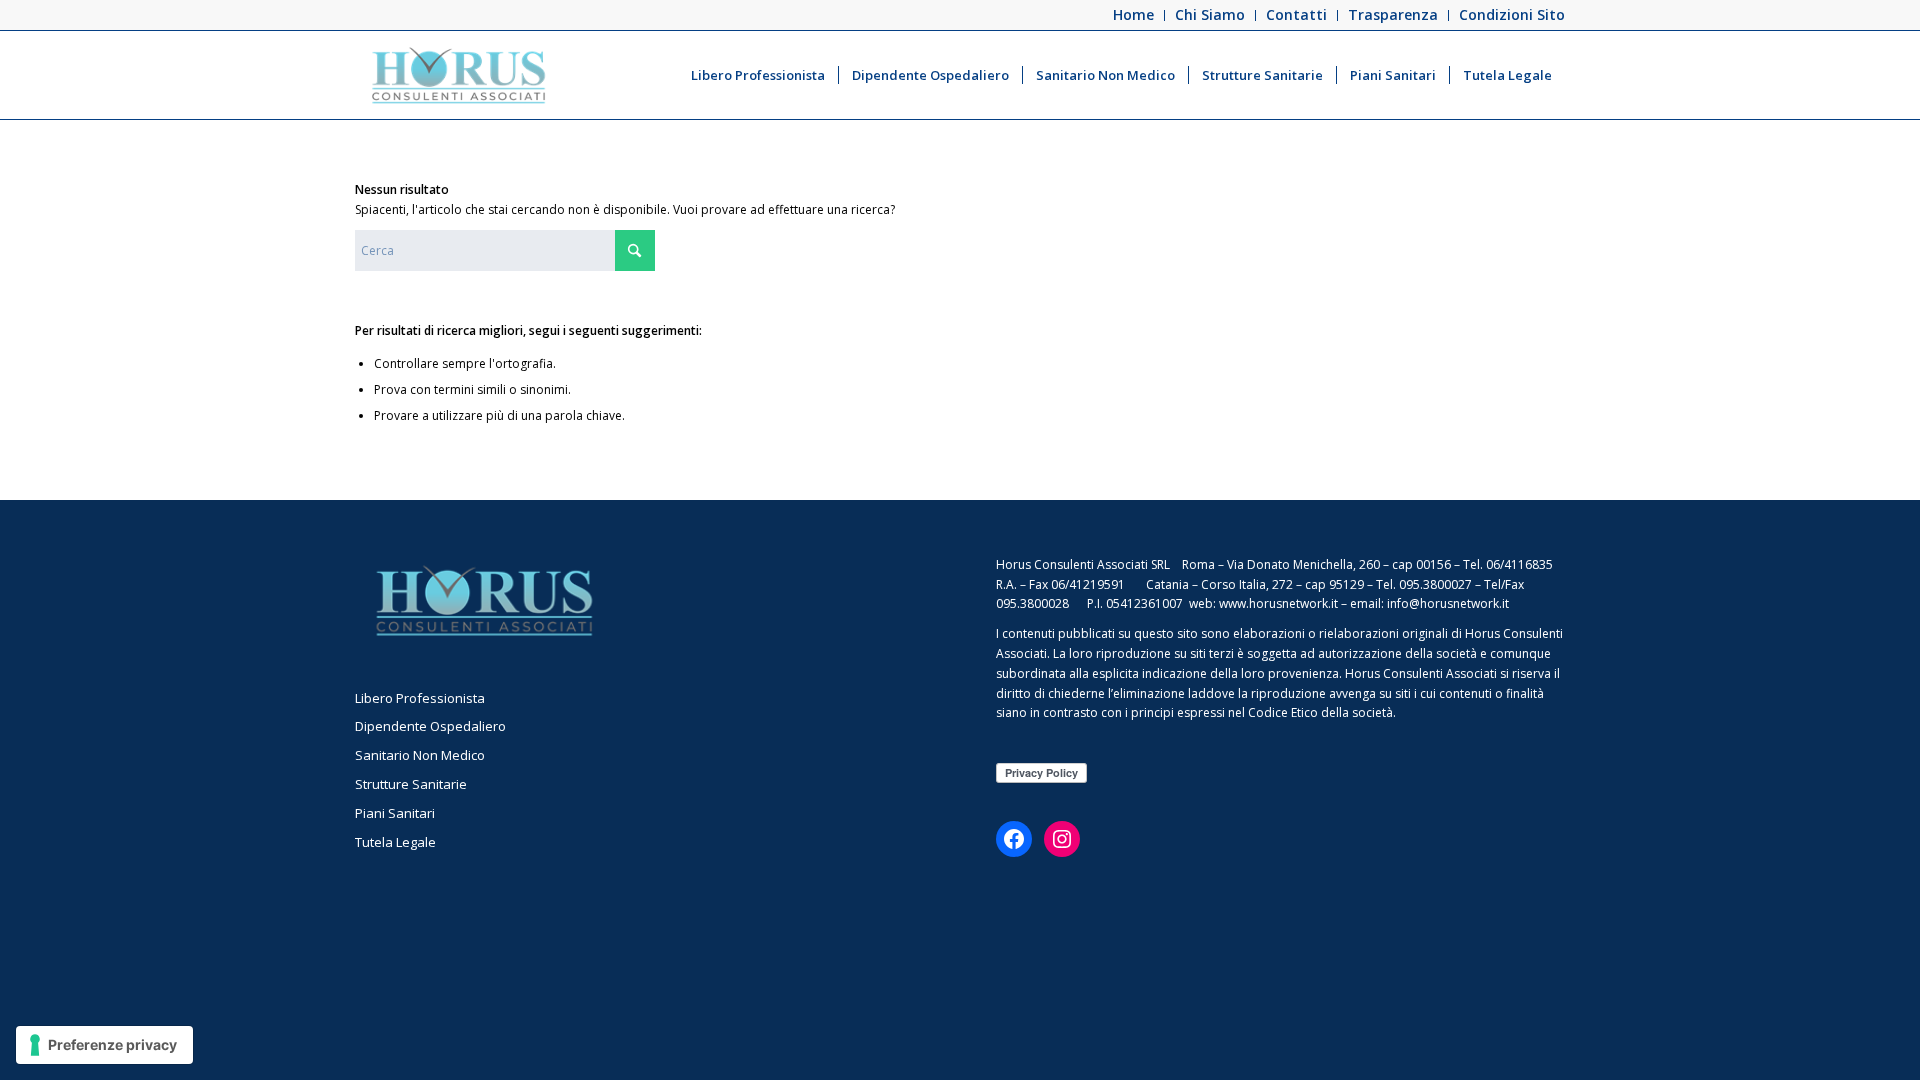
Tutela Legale (395, 842)
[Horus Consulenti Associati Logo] (458, 75)
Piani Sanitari (395, 813)
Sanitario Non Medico (420, 755)
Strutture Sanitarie (411, 784)
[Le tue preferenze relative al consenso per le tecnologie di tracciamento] (104, 1045)
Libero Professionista (420, 698)
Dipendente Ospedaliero (430, 726)
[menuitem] (1134, 15)
